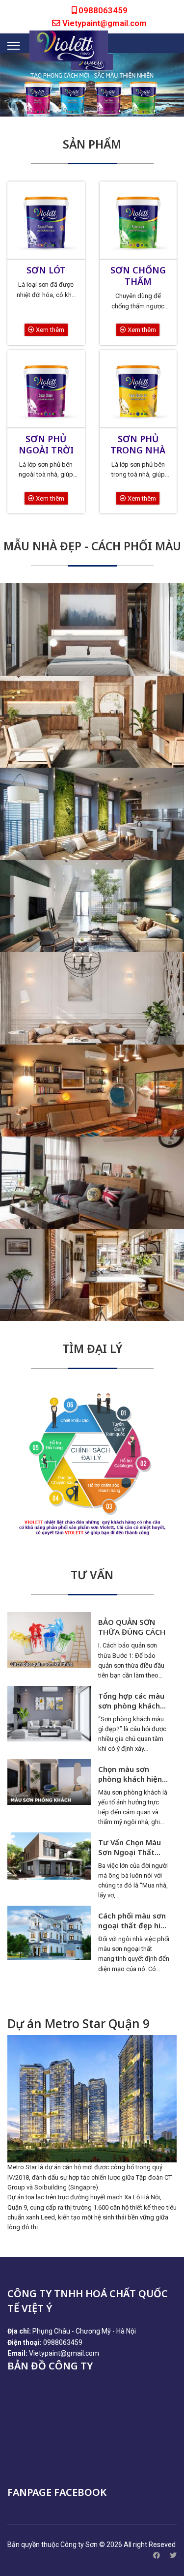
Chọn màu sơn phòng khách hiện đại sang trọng (130, 1774)
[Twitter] (173, 2555)
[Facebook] (157, 2555)
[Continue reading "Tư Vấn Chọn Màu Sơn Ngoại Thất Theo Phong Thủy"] (49, 1856)
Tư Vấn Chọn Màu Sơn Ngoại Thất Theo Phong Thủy (130, 1847)
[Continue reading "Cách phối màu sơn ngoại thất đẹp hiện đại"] (49, 1933)
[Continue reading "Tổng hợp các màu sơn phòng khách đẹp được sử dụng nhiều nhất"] (49, 1714)
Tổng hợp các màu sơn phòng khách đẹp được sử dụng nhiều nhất (132, 1701)
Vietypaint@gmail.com (105, 23)
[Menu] (13, 46)
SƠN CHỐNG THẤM (138, 276)
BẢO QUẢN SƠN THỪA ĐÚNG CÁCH (132, 1627)
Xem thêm (49, 330)
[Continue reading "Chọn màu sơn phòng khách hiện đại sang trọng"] (49, 1782)
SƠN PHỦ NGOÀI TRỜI (46, 444)
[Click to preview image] (92, 2099)
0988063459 (103, 10)
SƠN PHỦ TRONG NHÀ (138, 444)
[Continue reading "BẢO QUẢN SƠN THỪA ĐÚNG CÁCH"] (49, 1640)
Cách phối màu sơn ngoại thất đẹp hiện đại (134, 1920)
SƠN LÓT (46, 270)
